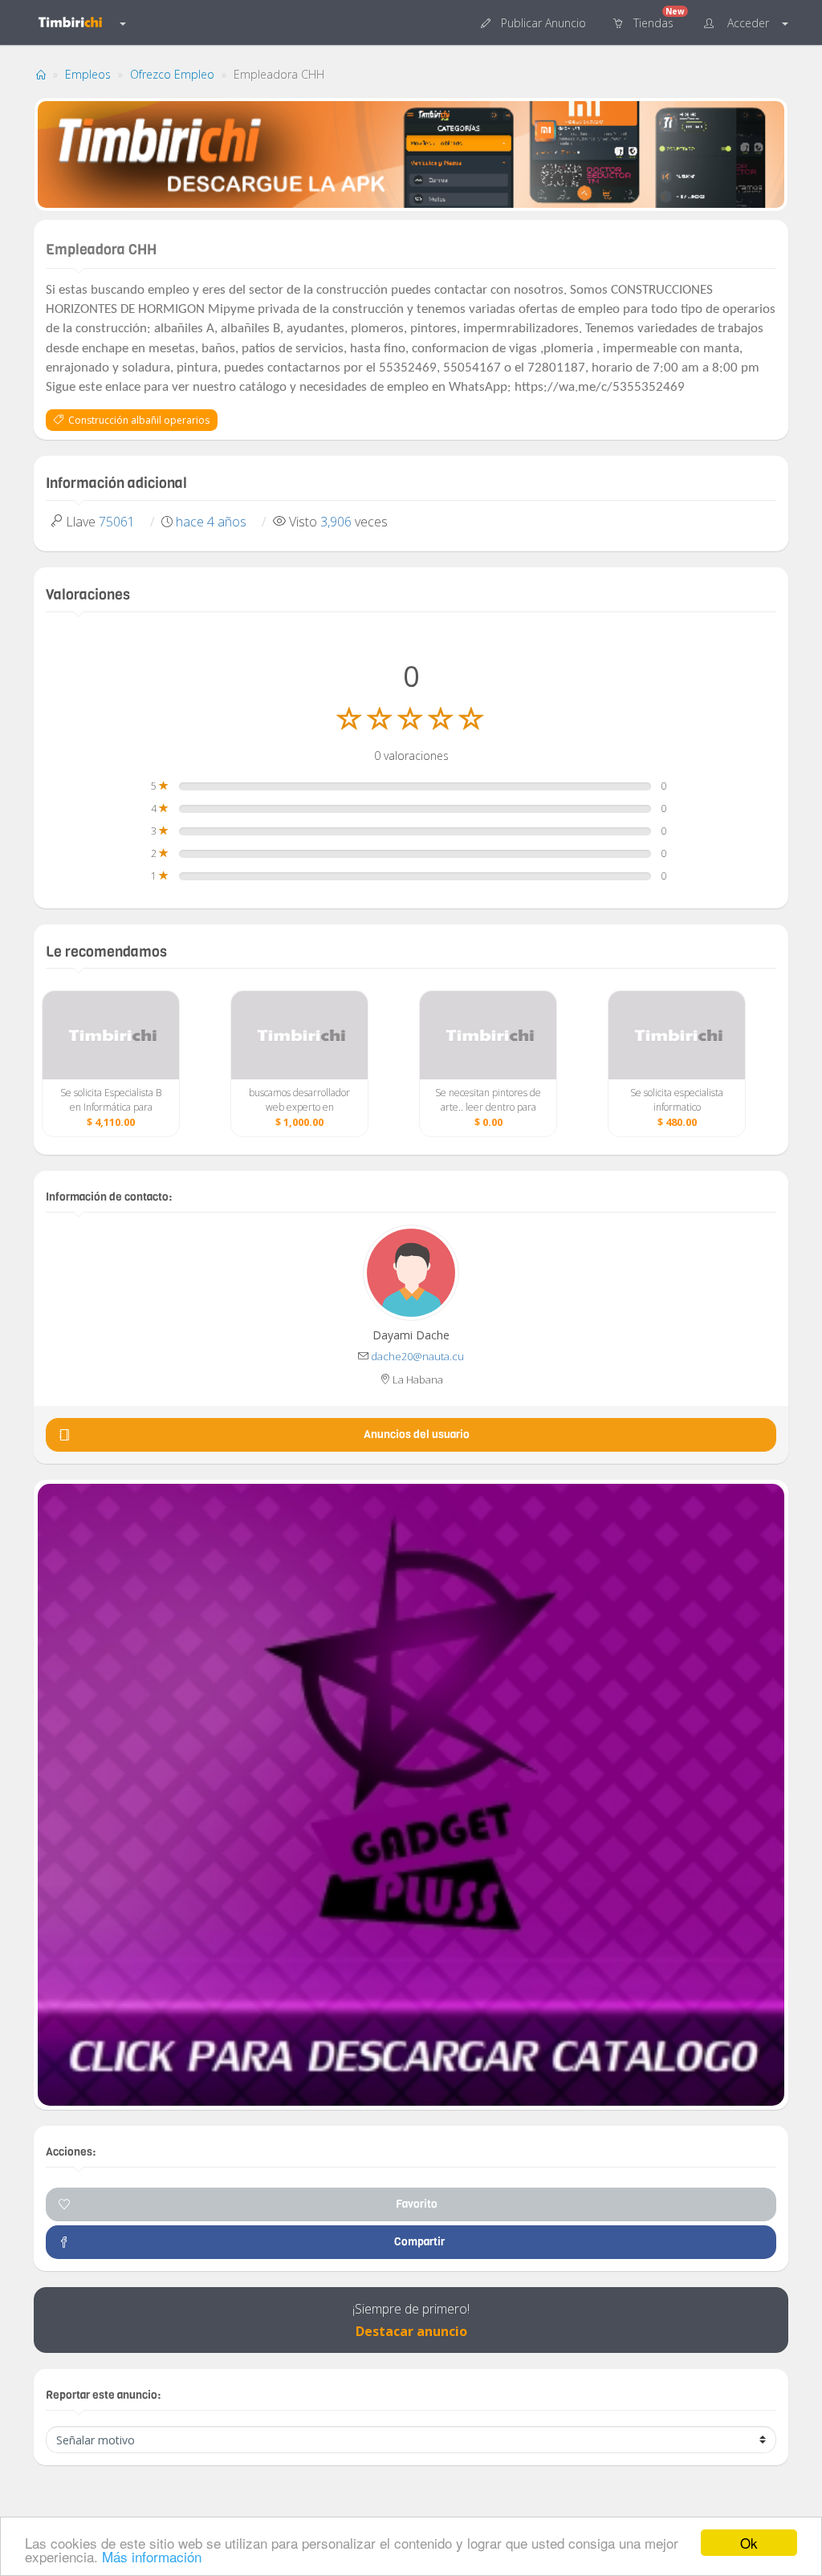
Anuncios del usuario (417, 1434)
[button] (535, 22)
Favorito (417, 2204)
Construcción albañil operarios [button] (136, 420)
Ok (749, 2543)
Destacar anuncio (411, 2331)
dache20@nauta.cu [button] (417, 1356)
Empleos (88, 74)
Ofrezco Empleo (172, 74)
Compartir (417, 2242)
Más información (152, 2556)
